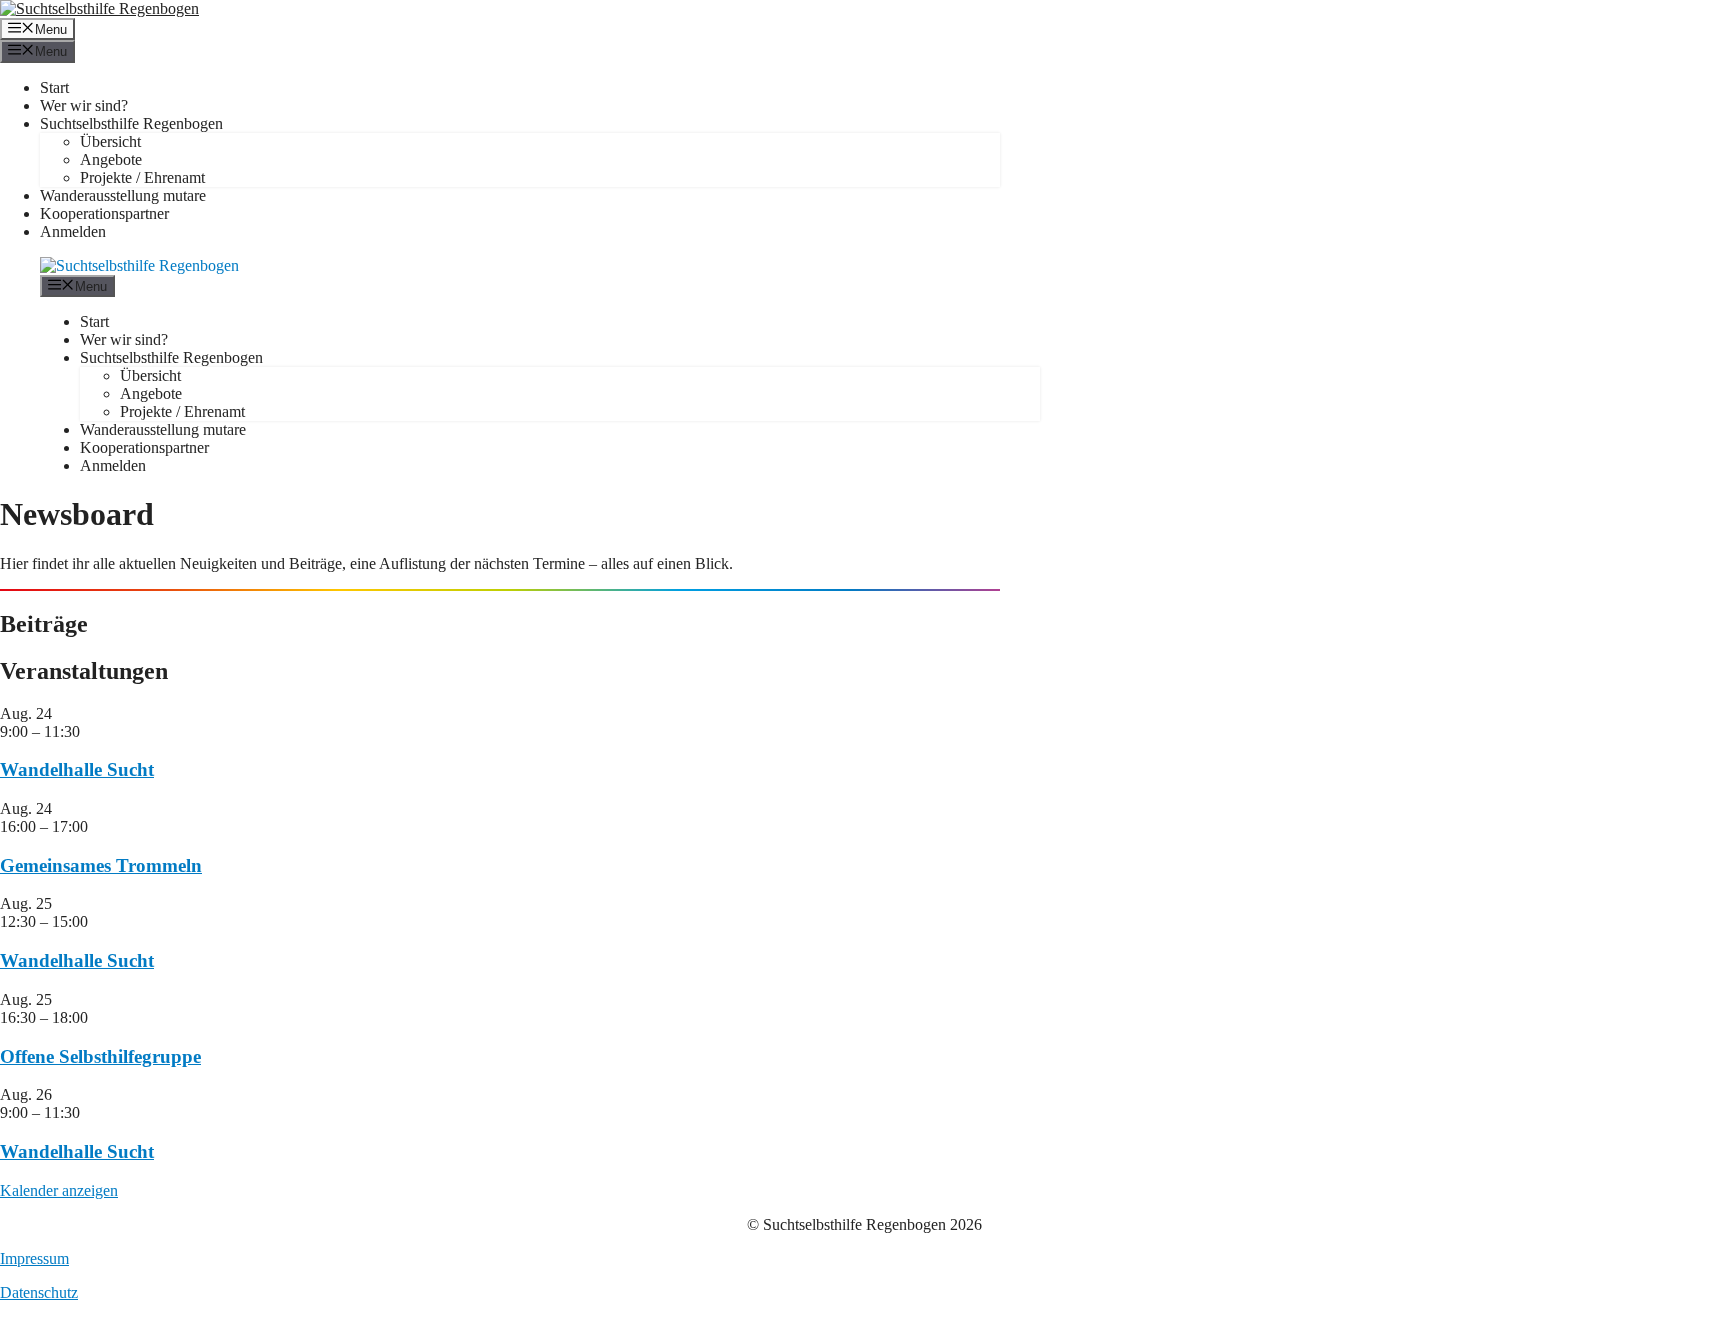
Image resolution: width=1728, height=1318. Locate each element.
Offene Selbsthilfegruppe (100, 1056)
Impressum (34, 1258)
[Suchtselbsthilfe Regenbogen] (139, 265)
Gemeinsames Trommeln (101, 865)
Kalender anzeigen (59, 1190)
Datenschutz (39, 1292)
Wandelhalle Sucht (77, 769)
